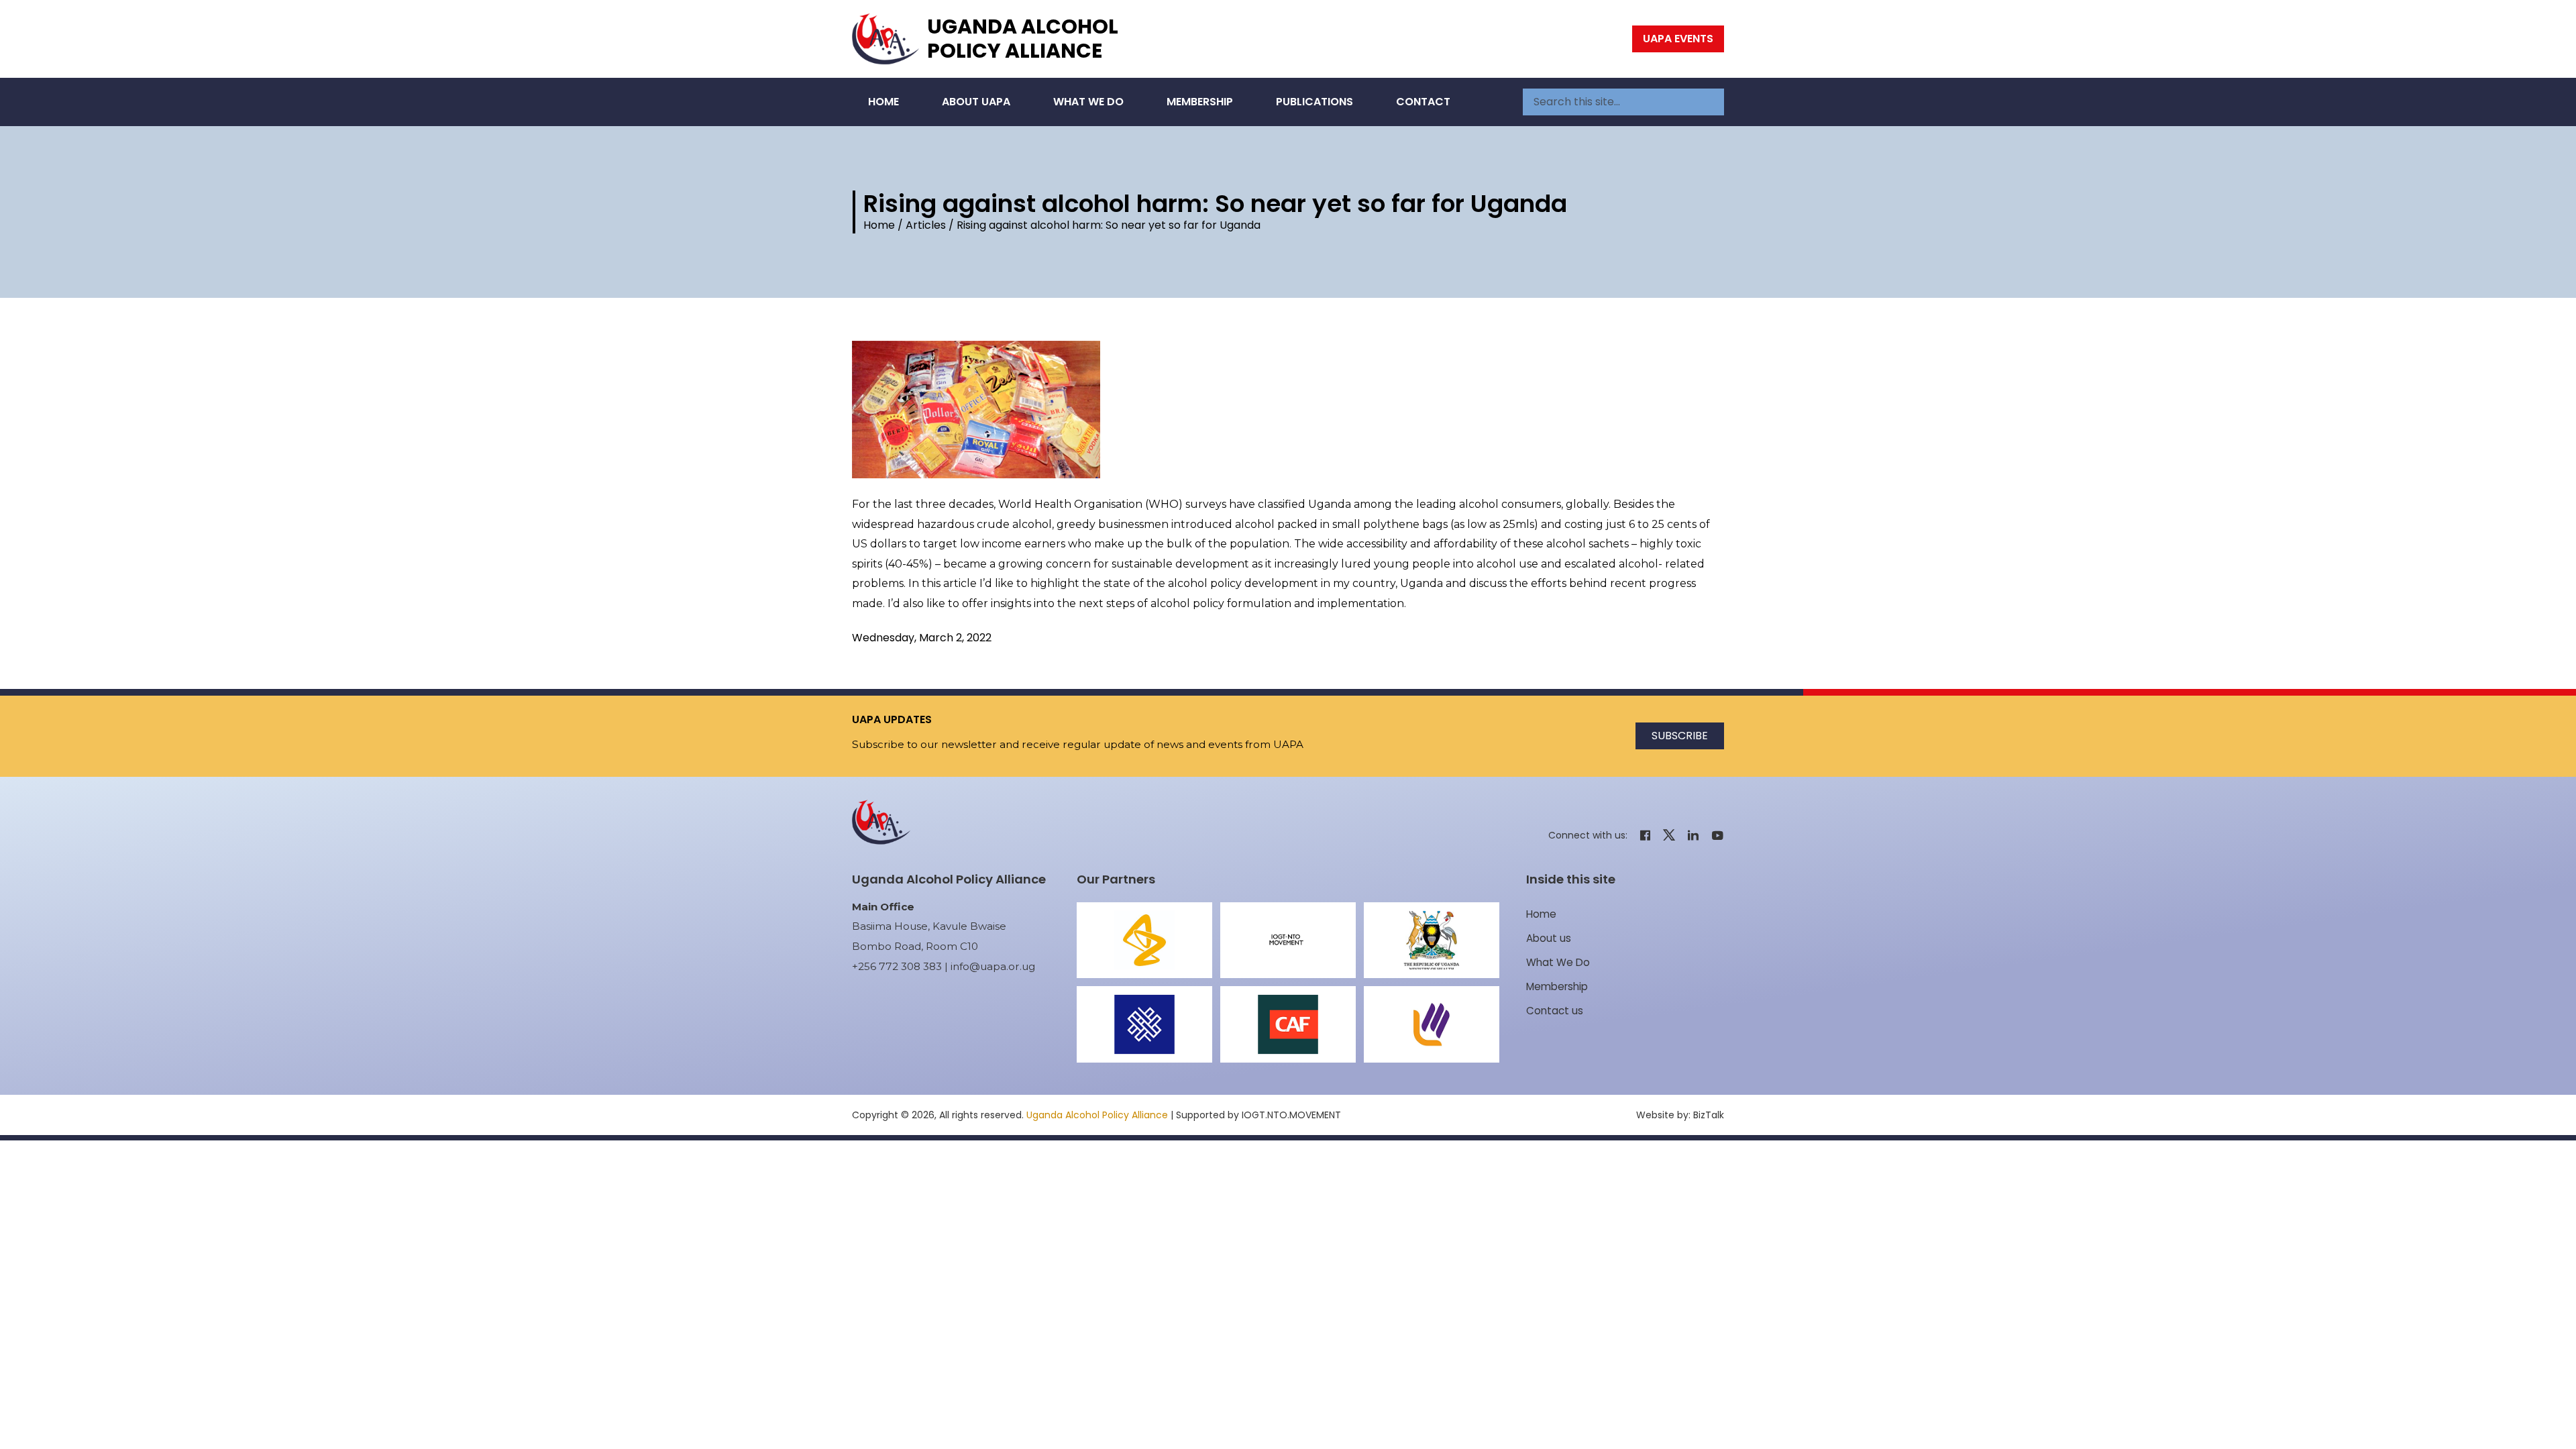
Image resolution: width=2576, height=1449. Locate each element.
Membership (1200, 102)
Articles (926, 225)
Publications (1314, 102)
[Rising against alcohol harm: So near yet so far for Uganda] (1288, 410)
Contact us (1555, 1011)
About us (1549, 938)
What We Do (1088, 102)
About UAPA (976, 102)
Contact (1423, 102)
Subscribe (1680, 736)
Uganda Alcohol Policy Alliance (1023, 39)
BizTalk (1709, 1115)
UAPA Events (1678, 39)
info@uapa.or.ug (993, 966)
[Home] (885, 39)
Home (883, 102)
